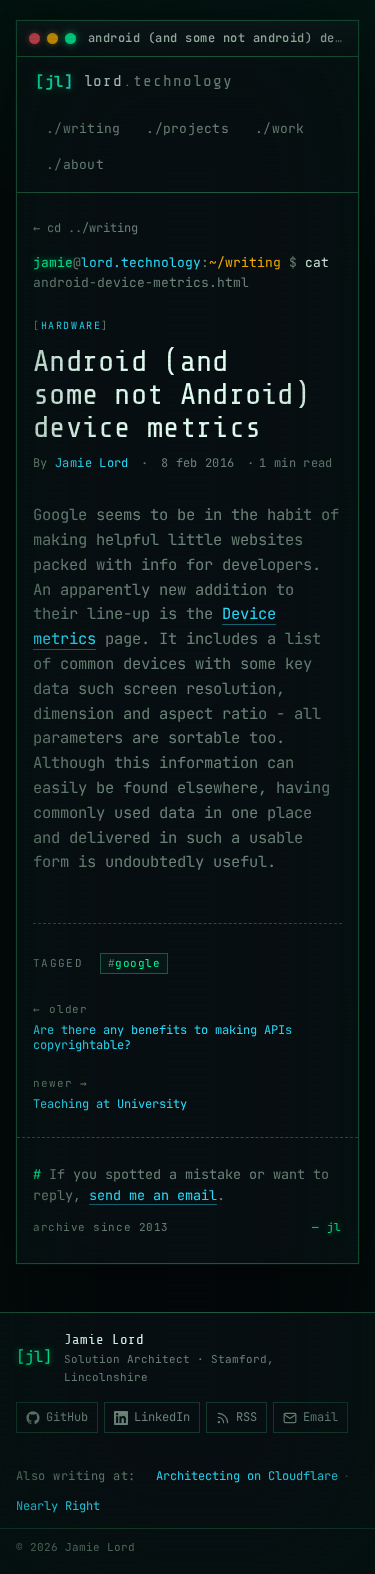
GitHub (67, 1417)
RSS (246, 1417)
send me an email (153, 1195)
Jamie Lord (92, 463)
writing (92, 128)
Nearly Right (58, 1506)
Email (320, 1417)
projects (196, 128)
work (288, 128)
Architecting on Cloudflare (247, 1476)
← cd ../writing (85, 228)
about (83, 164)
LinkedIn (162, 1417)
